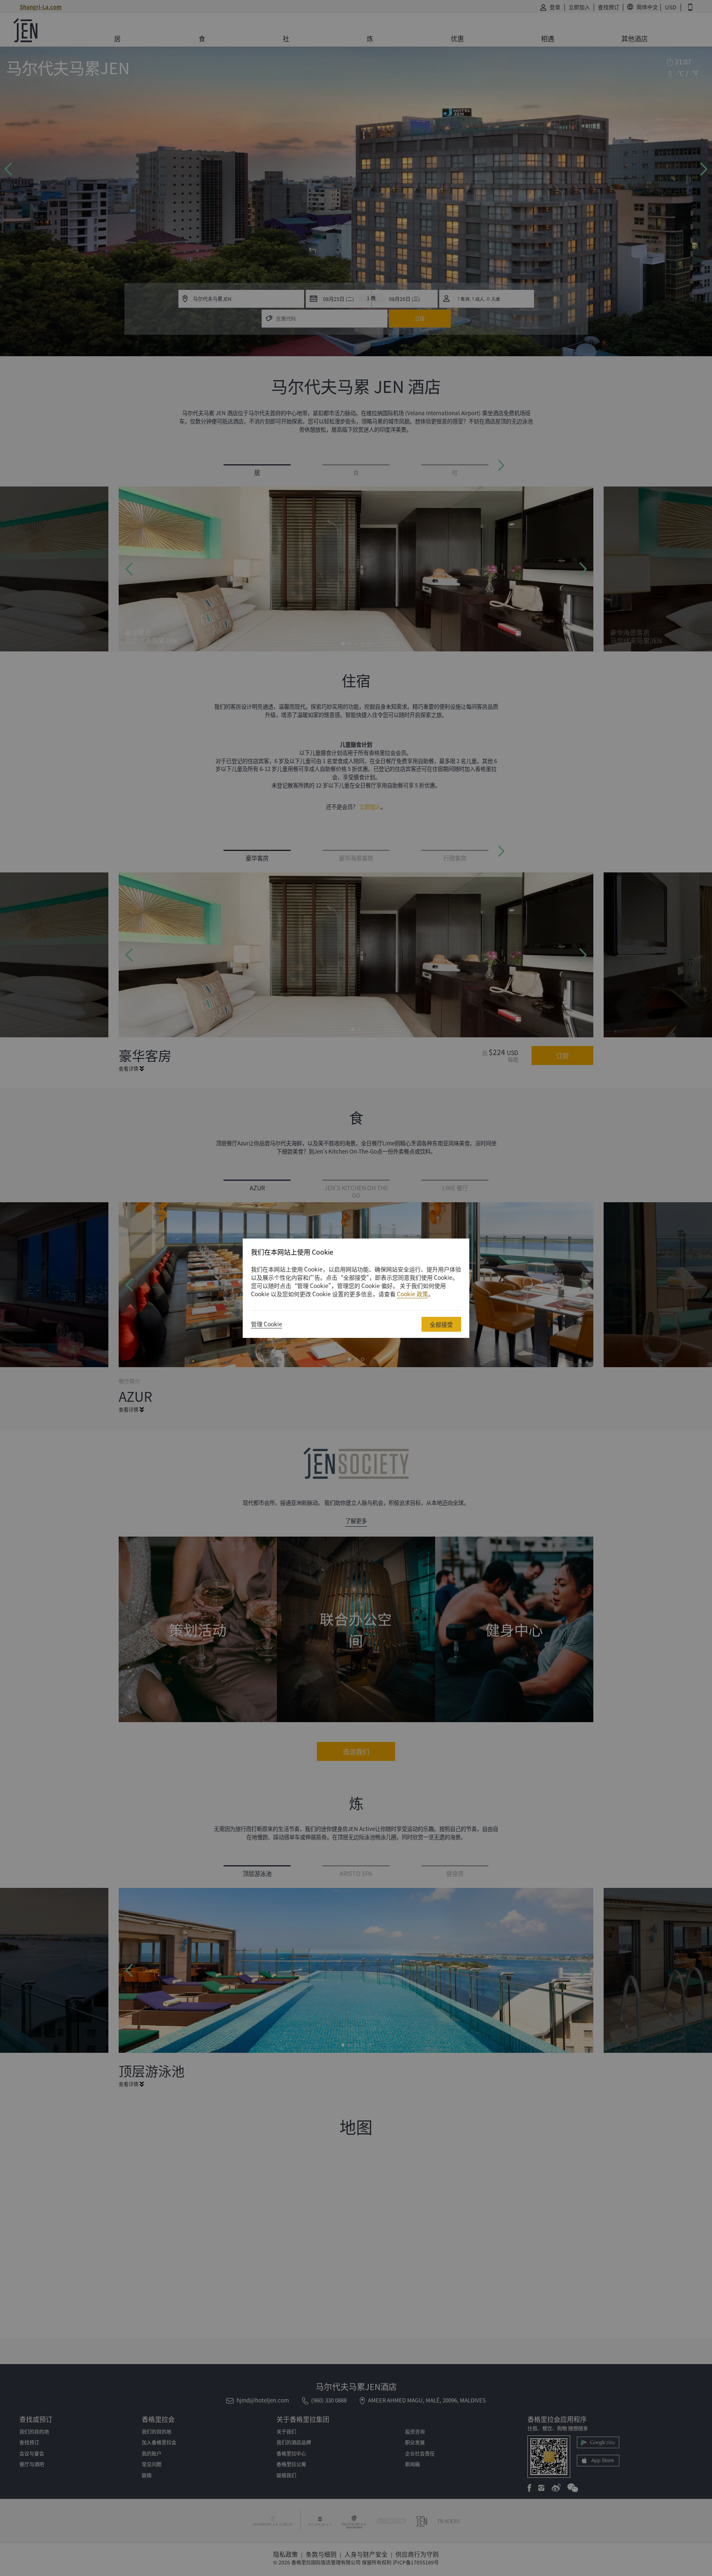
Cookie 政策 (412, 1294)
